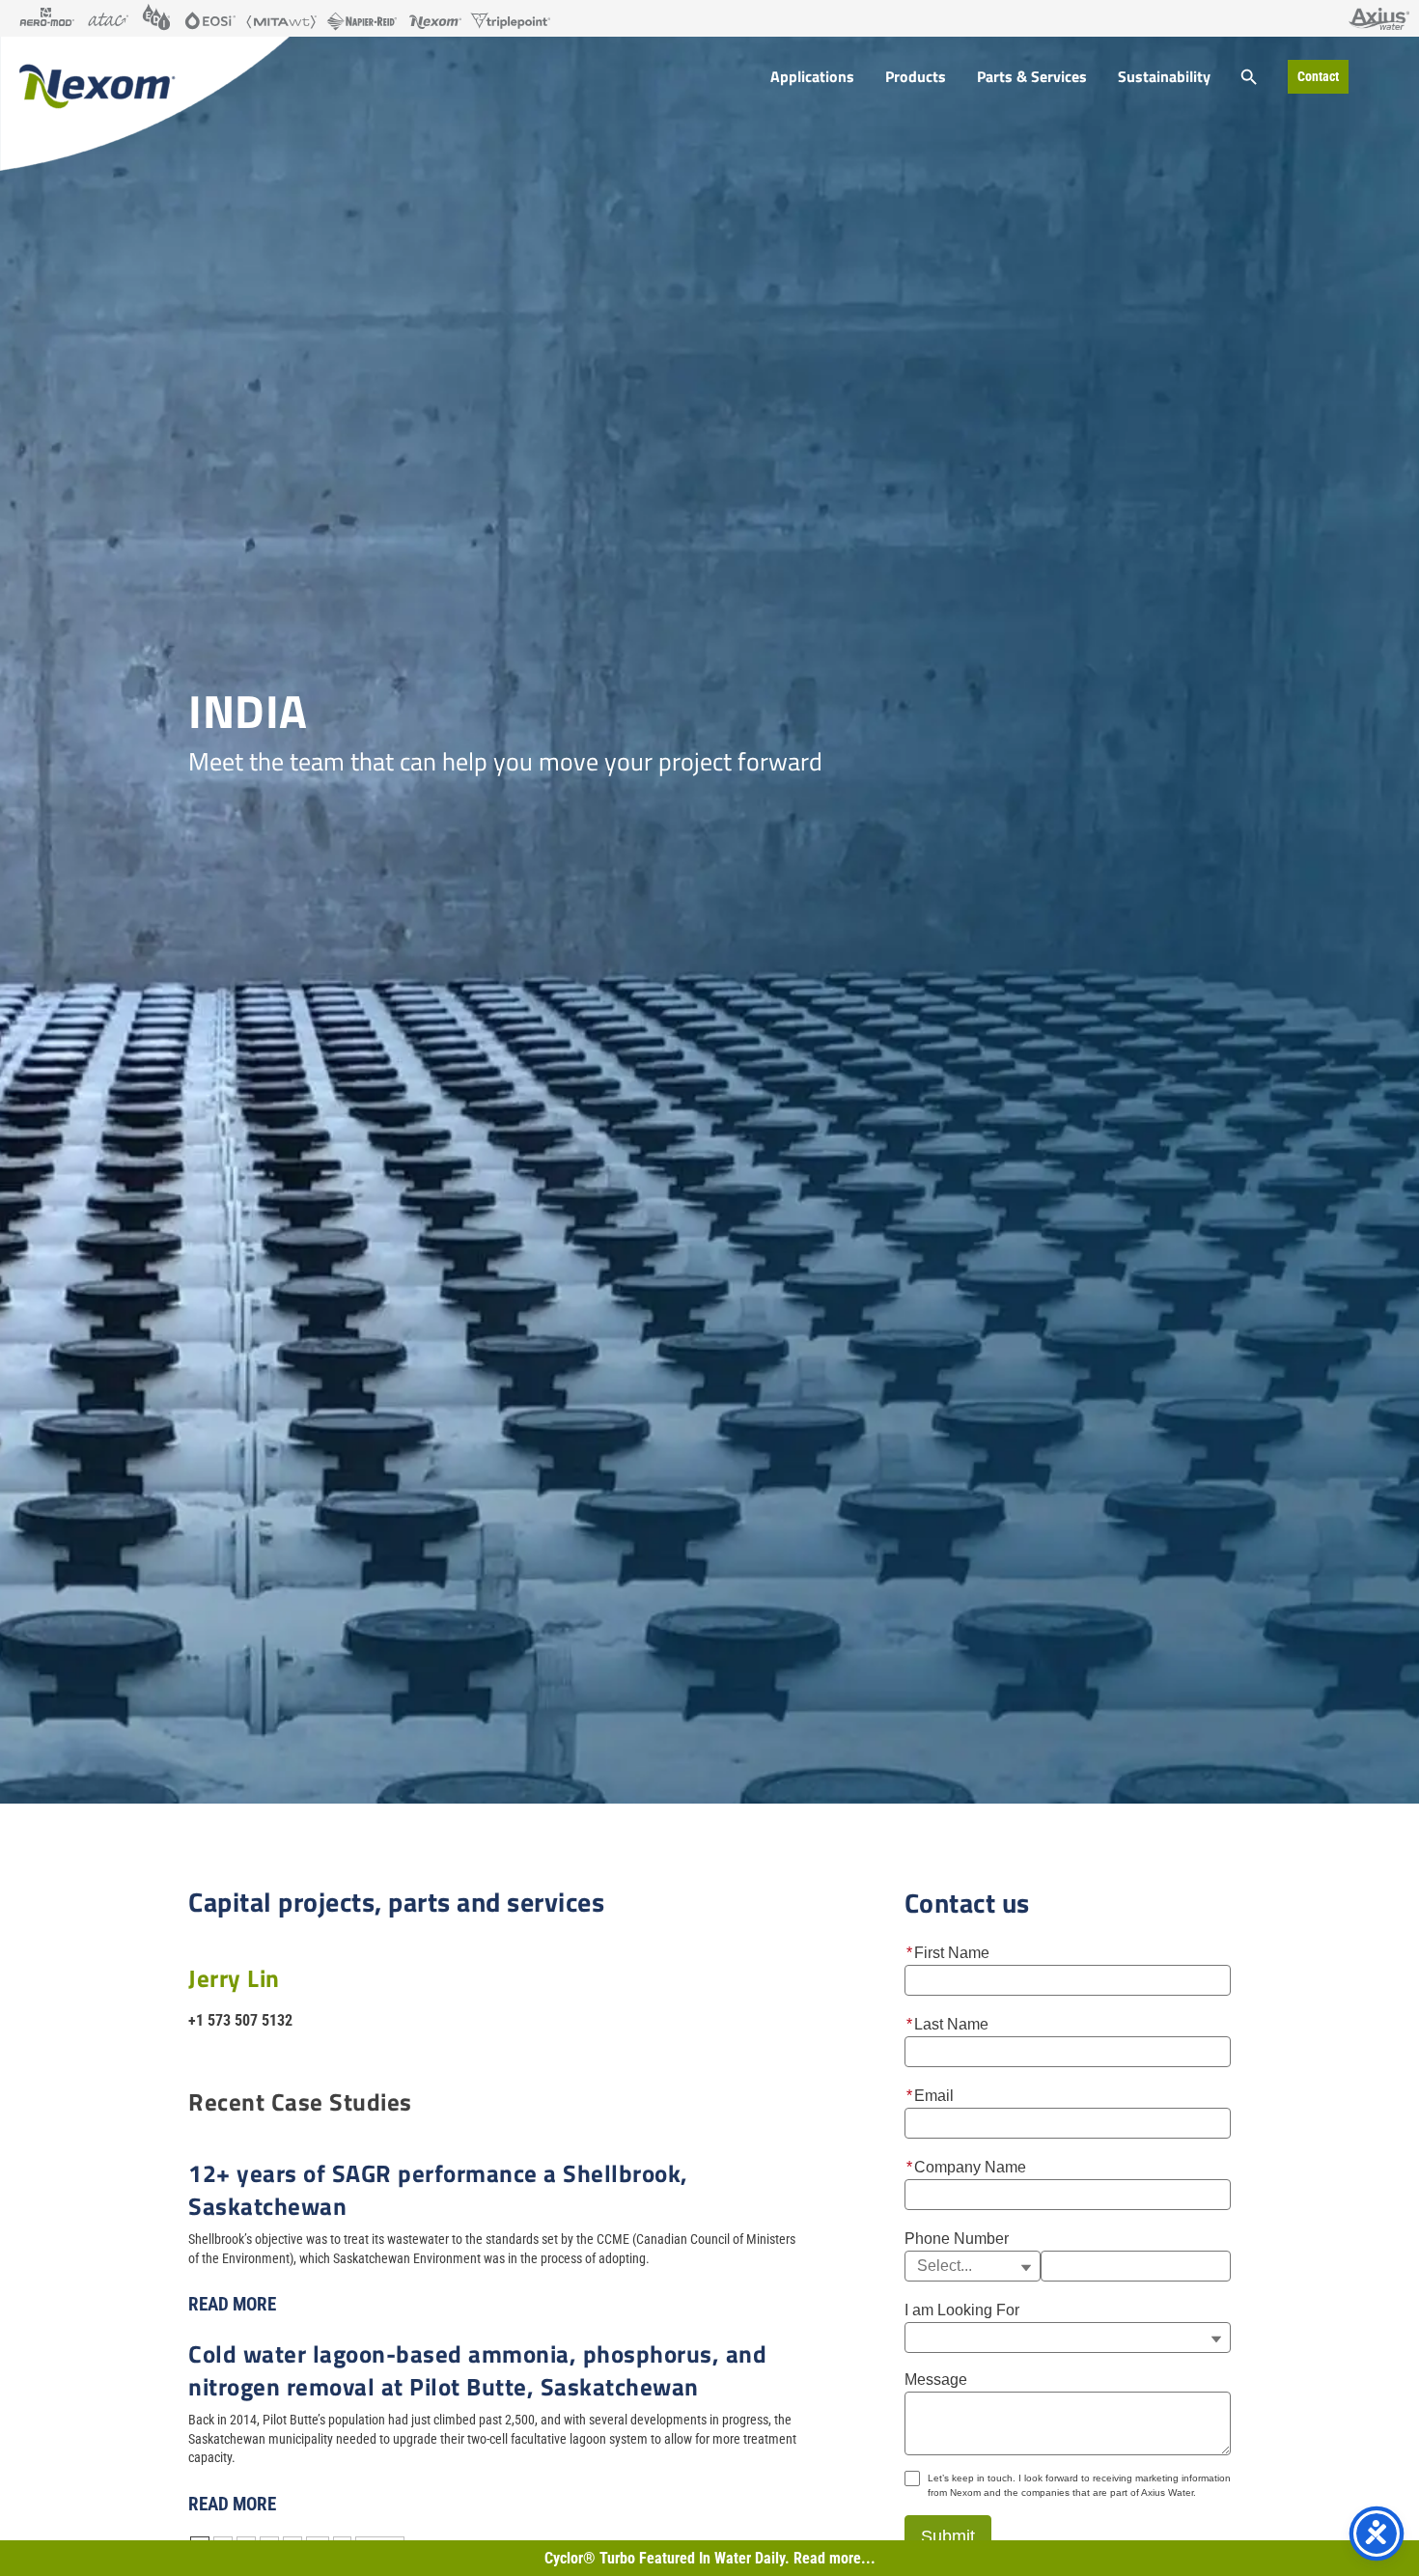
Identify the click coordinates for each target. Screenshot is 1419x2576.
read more (232, 2304)
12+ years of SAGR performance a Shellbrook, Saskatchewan (438, 2189)
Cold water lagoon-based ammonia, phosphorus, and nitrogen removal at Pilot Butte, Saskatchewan (477, 2370)
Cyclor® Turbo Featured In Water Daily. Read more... (710, 2558)
